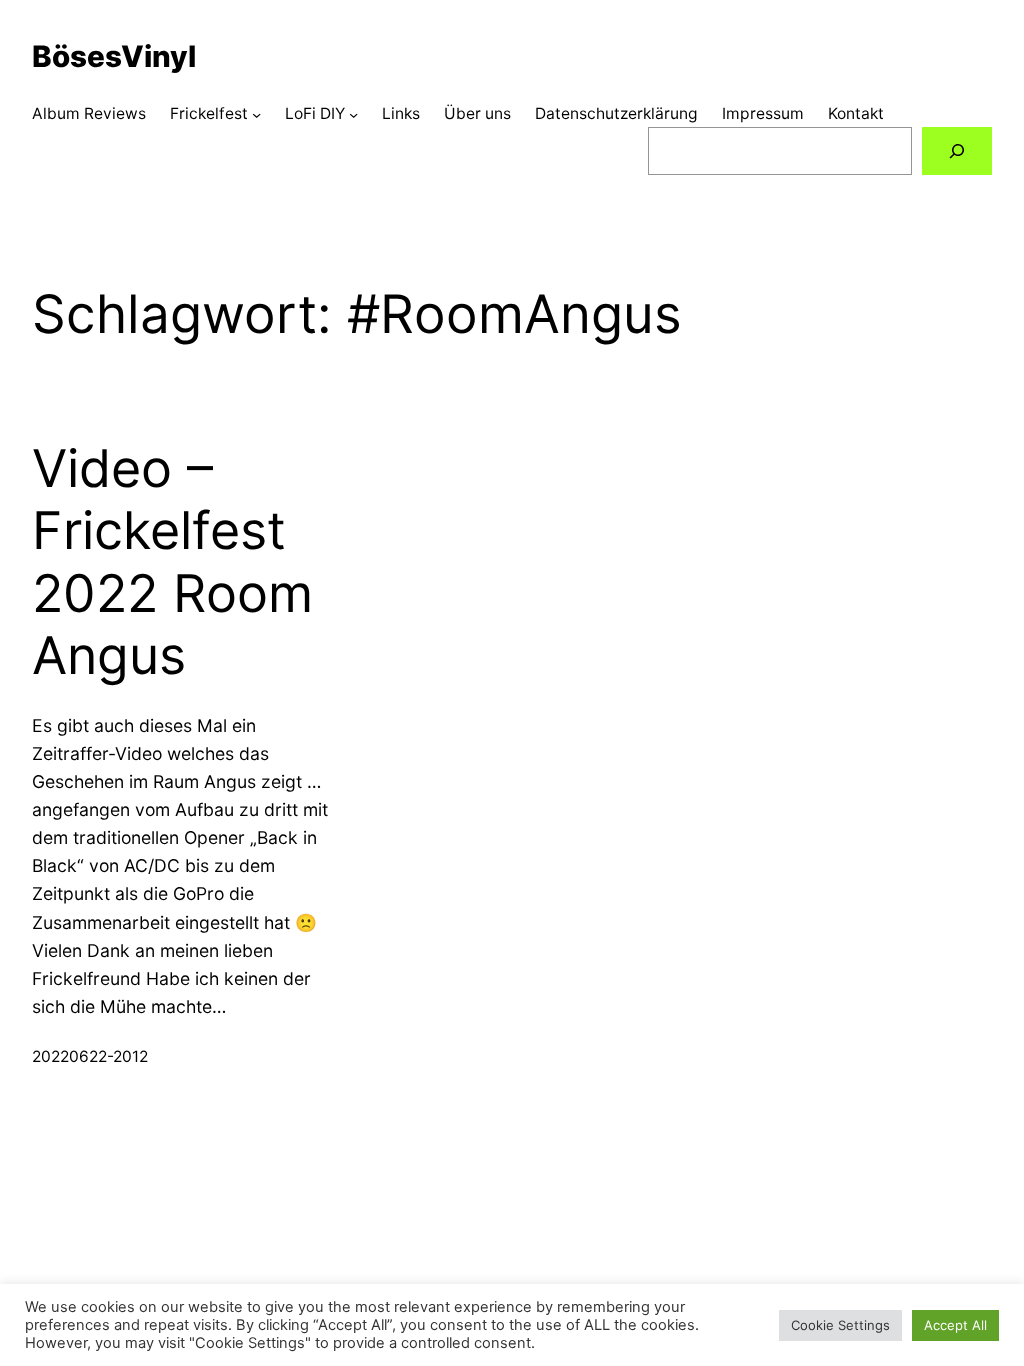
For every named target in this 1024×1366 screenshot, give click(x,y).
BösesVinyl (114, 56)
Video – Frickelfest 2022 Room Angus (172, 562)
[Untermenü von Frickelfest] (256, 113)
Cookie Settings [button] (840, 1325)
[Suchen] (957, 151)
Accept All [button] (955, 1325)
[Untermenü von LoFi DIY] (353, 113)
